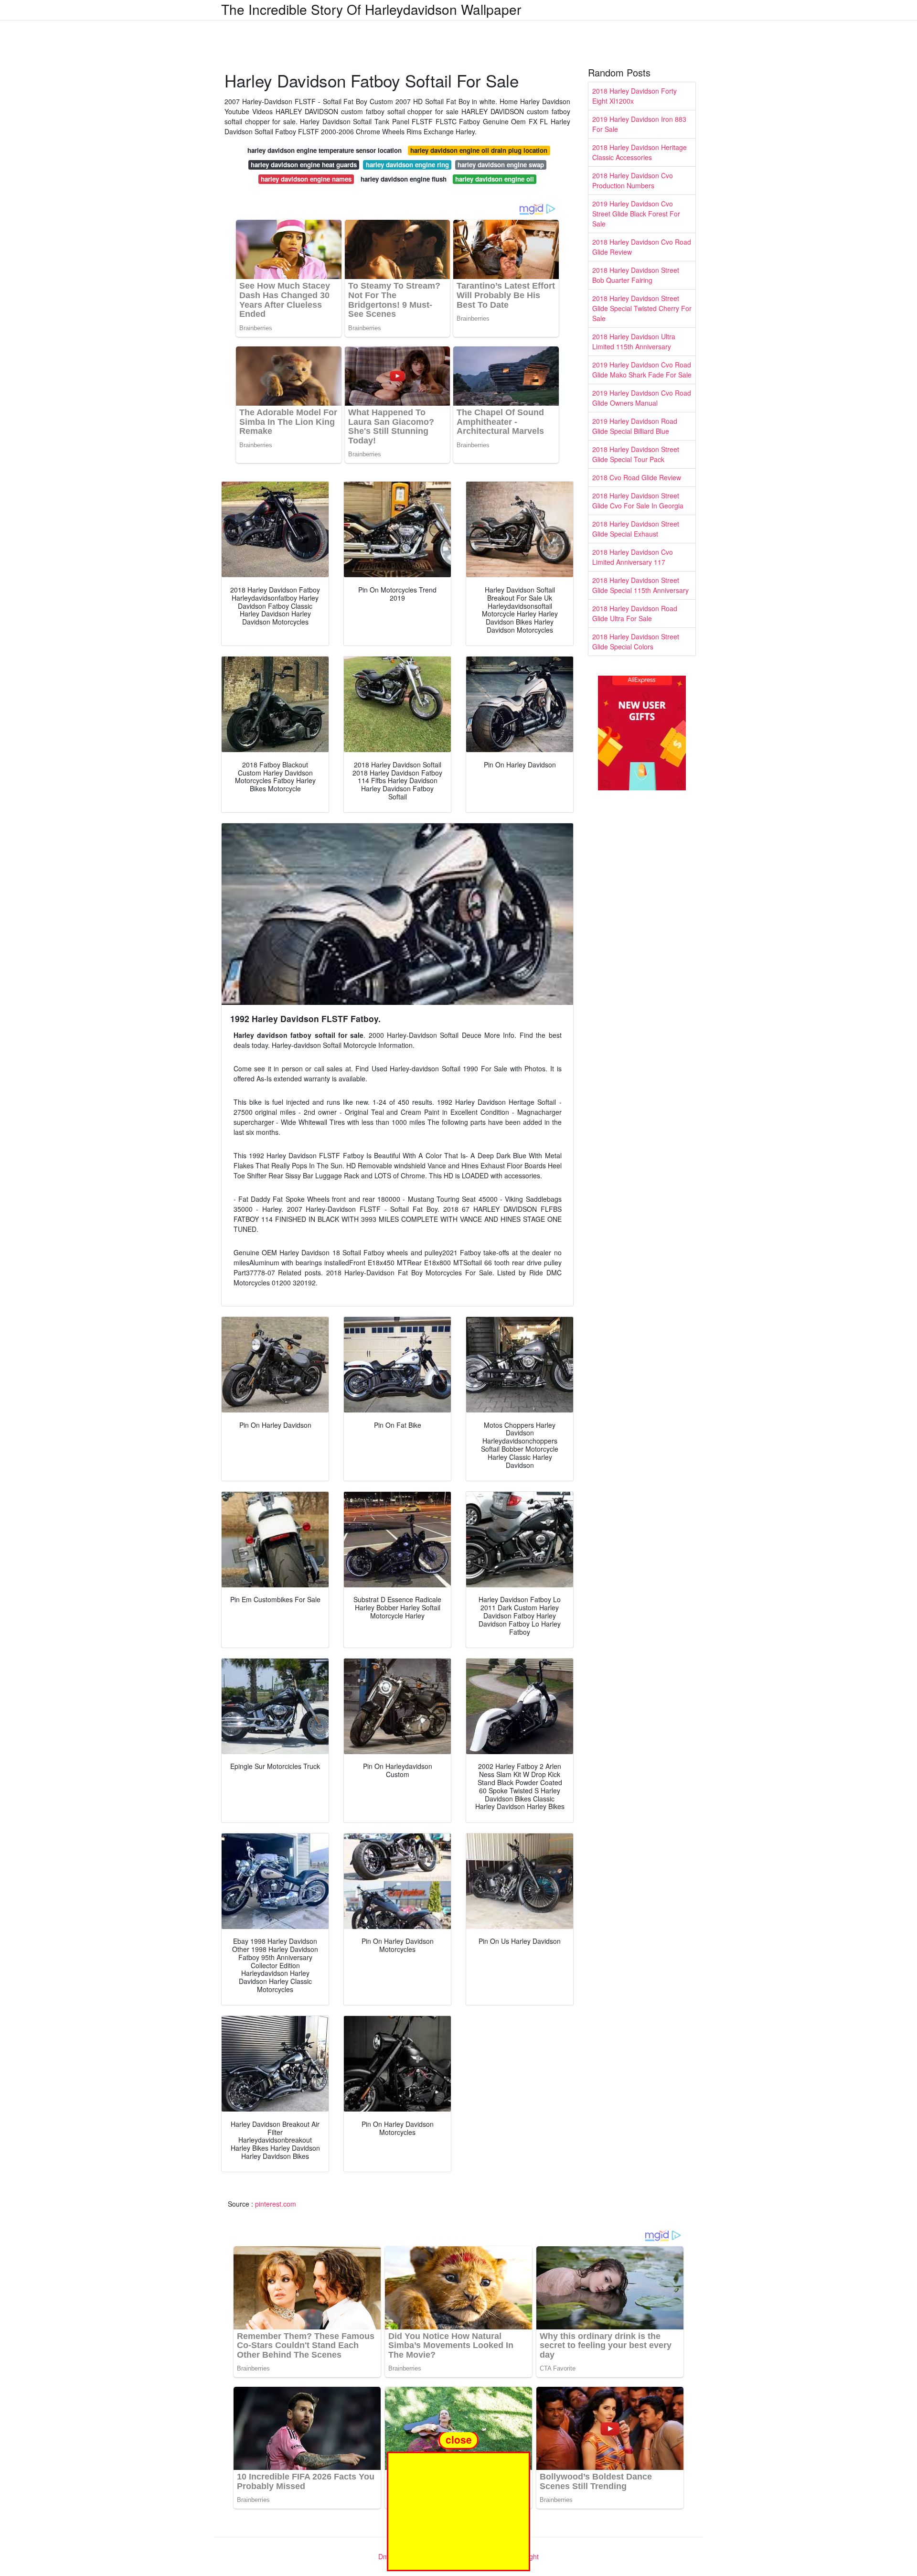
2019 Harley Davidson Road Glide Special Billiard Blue (635, 426)
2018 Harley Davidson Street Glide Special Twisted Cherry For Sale (642, 308)
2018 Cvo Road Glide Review (637, 477)
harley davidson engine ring (407, 165)
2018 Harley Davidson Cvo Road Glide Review (642, 247)
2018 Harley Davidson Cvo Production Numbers (633, 180)
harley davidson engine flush (404, 179)
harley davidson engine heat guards (304, 165)
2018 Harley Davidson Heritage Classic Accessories (640, 152)
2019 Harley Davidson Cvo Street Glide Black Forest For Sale (636, 214)
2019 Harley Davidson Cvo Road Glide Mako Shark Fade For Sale (642, 370)
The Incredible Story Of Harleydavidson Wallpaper (371, 9)
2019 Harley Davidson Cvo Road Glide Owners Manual (642, 398)
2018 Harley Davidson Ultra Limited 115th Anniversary (634, 341)
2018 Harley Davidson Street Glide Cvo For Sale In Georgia (638, 501)
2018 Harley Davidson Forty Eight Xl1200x (634, 96)
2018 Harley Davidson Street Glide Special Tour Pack (636, 454)
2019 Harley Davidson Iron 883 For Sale (639, 124)
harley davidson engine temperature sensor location (325, 150)
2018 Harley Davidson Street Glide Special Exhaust (636, 529)
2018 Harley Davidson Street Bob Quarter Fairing (636, 275)
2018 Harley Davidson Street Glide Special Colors (636, 641)
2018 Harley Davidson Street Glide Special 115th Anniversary (640, 585)
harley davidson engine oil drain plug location (479, 150)
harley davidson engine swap (501, 165)
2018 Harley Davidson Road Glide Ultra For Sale (635, 613)
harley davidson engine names (306, 179)
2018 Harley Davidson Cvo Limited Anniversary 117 (633, 557)
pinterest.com (276, 2204)
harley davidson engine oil (495, 179)
